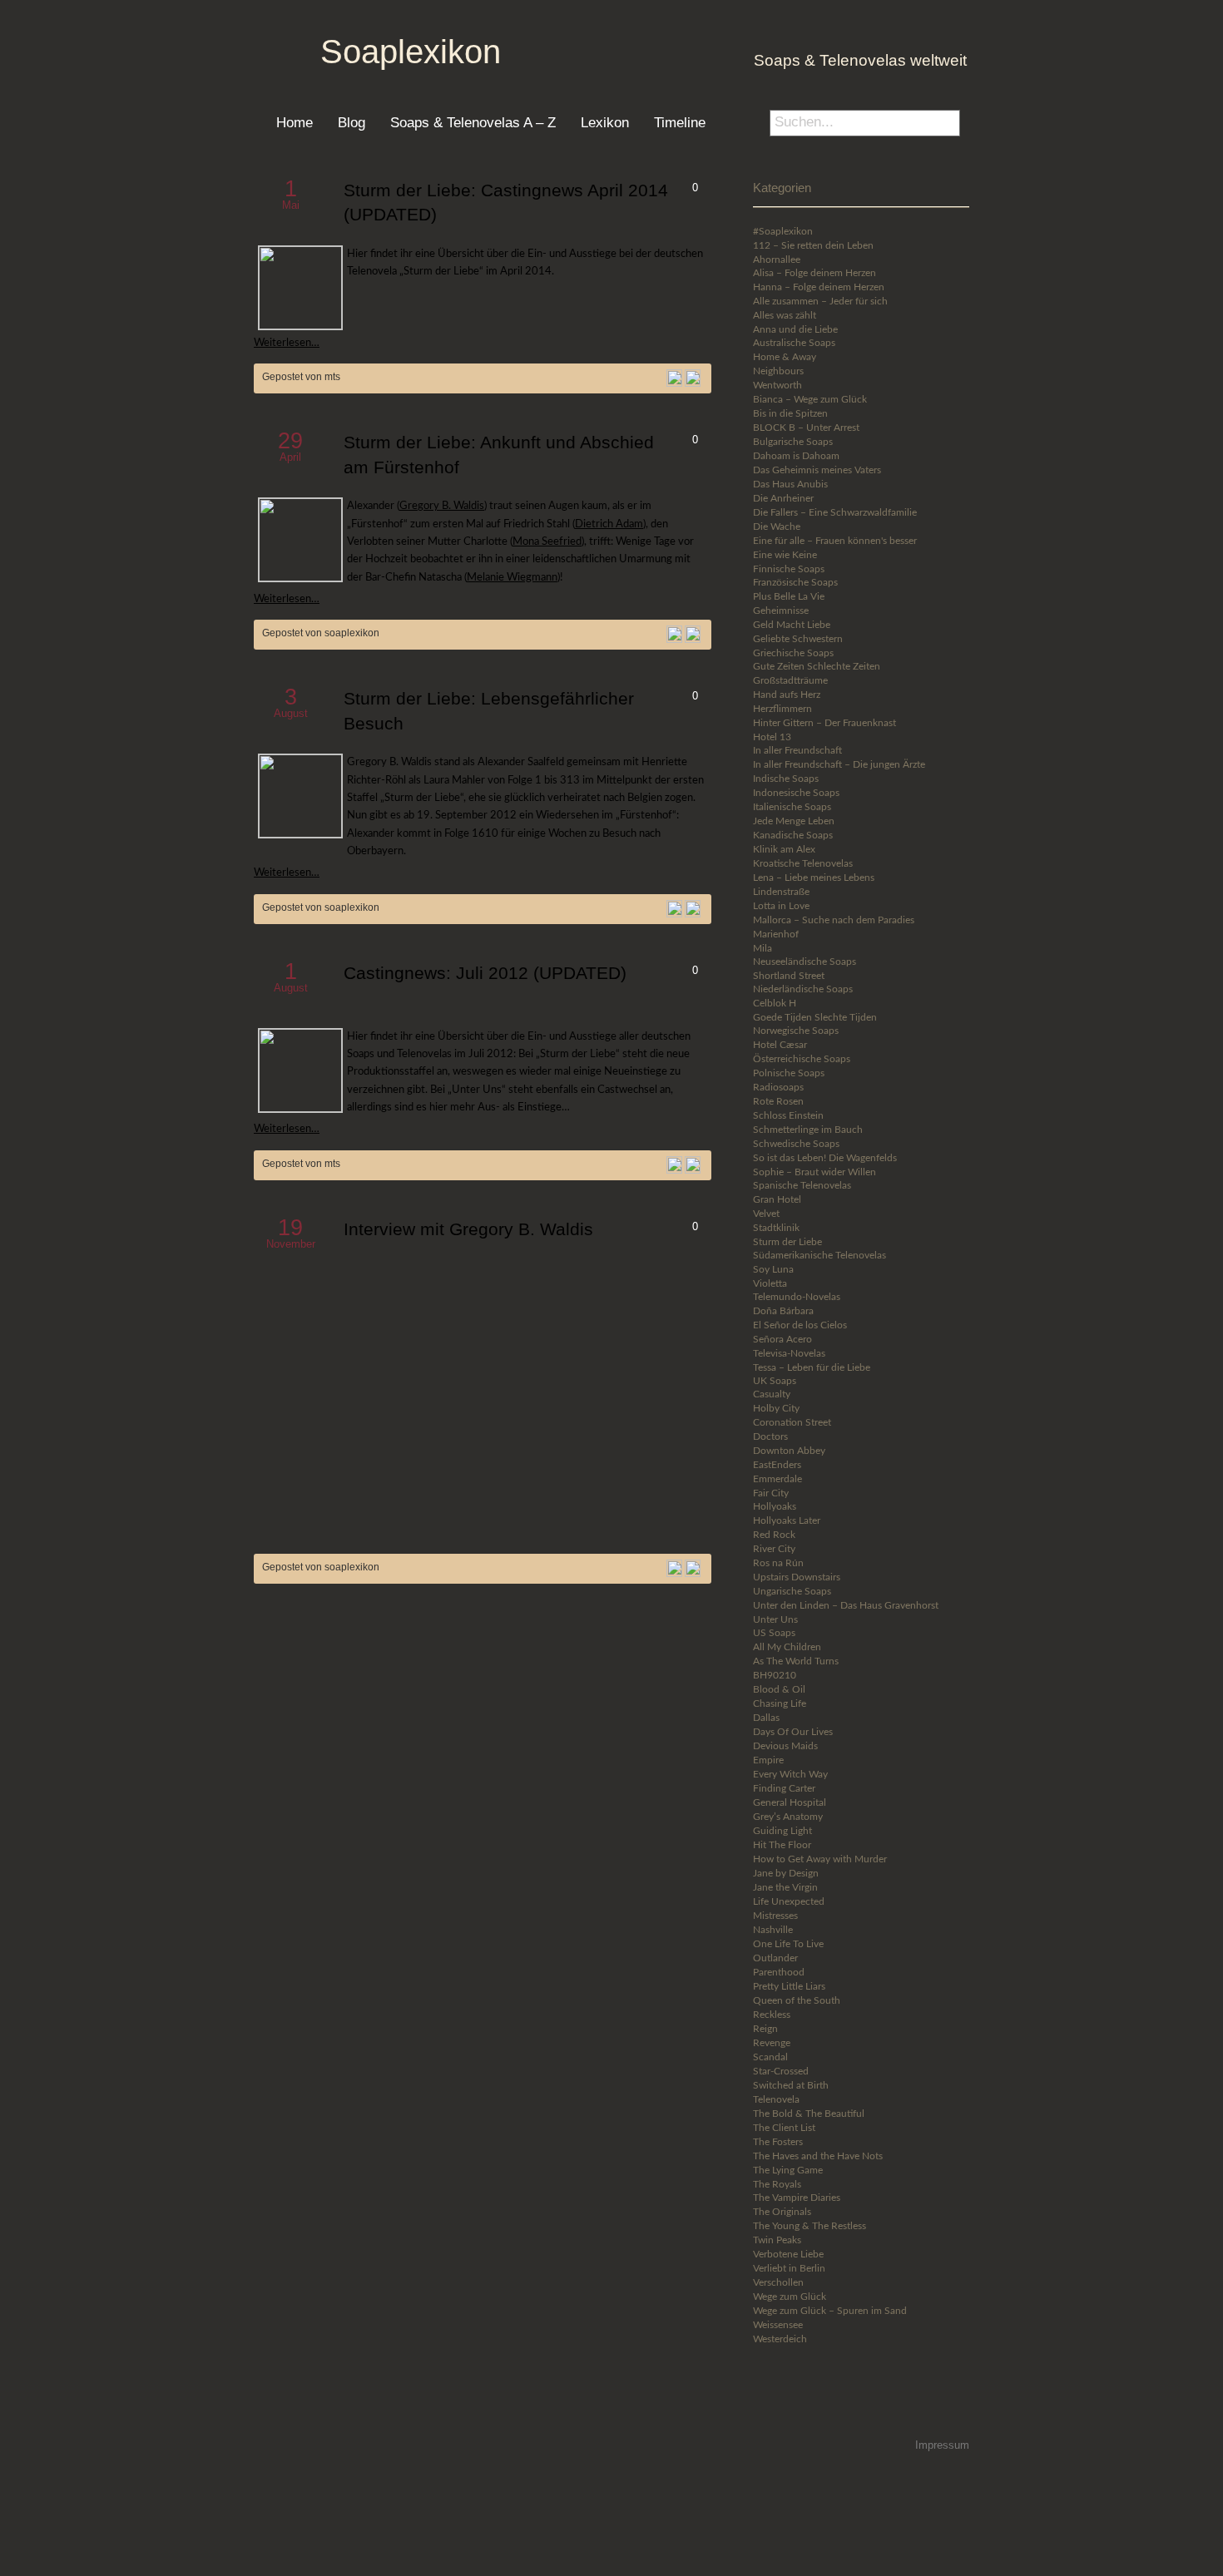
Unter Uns (775, 1619)
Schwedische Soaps (796, 1144)
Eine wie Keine (785, 555)
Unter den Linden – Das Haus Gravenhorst (846, 1605)
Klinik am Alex (784, 849)
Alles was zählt (785, 315)
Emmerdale (777, 1479)
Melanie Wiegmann (512, 577)
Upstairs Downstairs (797, 1577)
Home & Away (785, 357)
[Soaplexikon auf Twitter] (805, 2408)
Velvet (766, 1214)
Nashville (773, 1930)
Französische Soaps (795, 582)
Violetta (770, 1283)
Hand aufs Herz (787, 695)
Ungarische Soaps (792, 1591)
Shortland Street (789, 976)
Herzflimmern (782, 709)
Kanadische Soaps (793, 835)
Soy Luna (773, 1269)
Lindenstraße (781, 892)
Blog (352, 122)
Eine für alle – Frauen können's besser (835, 541)
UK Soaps (775, 1381)
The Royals (777, 2184)
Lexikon (605, 122)
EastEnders (777, 1465)
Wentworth (777, 385)
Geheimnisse (781, 611)
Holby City (776, 1408)
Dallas (766, 1718)
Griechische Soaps (793, 653)
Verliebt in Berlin (789, 2268)
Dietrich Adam (609, 524)
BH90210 (775, 1675)
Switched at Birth (791, 2085)
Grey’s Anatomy (788, 1817)
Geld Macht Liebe (792, 625)
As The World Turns (796, 1661)
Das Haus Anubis (790, 484)
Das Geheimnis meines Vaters (817, 470)
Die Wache (777, 527)
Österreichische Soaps (802, 1059)
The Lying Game (788, 2170)
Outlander (775, 1958)
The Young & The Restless (810, 2226)
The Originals (782, 2212)
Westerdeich (780, 2339)
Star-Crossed (781, 2071)
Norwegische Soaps (796, 1031)
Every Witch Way (790, 1774)
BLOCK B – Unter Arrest (806, 428)
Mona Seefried (547, 541)
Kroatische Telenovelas (803, 863)
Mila (763, 948)
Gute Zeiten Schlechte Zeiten (817, 666)
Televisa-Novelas (789, 1353)
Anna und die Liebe (795, 329)
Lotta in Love (781, 906)
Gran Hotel (777, 1199)
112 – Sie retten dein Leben (813, 245)
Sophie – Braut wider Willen (815, 1172)
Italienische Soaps (792, 807)
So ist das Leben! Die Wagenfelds (825, 1158)
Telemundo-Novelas (797, 1297)
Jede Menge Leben (794, 821)
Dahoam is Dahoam (796, 456)
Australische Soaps (794, 343)
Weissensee (778, 2325)
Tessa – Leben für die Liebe (812, 1367)
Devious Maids (785, 1746)
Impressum (942, 2445)
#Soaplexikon (783, 231)
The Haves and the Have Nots (818, 2156)
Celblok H (775, 1003)
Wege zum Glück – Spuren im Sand (830, 2311)
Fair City (771, 1493)
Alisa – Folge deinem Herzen (815, 273)
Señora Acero (782, 1339)
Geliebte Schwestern (798, 639)
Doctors (770, 1436)
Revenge (772, 2043)
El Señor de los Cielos (800, 1325)
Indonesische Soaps (796, 793)
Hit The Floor (782, 1845)
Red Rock (774, 1535)
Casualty (772, 1394)
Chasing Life (780, 1703)
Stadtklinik (776, 1228)
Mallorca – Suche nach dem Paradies (834, 920)
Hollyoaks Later (787, 1520)
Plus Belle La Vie (789, 596)
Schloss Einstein (788, 1115)
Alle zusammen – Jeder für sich (820, 301)
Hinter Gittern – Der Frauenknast (824, 723)
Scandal (770, 2057)
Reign (765, 2029)
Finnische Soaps (789, 569)
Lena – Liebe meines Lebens (814, 878)
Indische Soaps (786, 779)
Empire (768, 1760)
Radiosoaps (778, 1087)
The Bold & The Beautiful (809, 2114)
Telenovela (776, 2099)
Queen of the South (797, 2000)
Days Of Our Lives (793, 1732)
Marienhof (776, 934)
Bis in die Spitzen (790, 413)
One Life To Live (788, 1944)
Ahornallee (777, 260)
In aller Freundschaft (797, 750)
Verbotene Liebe (788, 2254)
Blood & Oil (779, 1689)
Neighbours (778, 371)
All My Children (787, 1647)
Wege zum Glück (790, 2297)
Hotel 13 (772, 737)
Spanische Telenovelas (802, 1185)
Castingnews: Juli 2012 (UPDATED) (485, 973)
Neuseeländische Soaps (805, 962)
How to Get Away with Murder (820, 1859)
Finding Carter (784, 1788)
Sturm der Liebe (787, 1242)
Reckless (772, 2015)
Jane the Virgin (785, 1887)
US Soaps (774, 1633)
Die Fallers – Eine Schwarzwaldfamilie (835, 512)
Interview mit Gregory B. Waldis (468, 1229)
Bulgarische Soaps (793, 442)
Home (295, 122)
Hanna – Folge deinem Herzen (819, 287)
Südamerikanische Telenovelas (819, 1255)
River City (774, 1549)
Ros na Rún (778, 1563)
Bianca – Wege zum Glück (810, 399)
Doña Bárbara (783, 1311)
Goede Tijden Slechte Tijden (815, 1017)
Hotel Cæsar (780, 1045)
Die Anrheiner (783, 498)
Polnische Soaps (789, 1073)
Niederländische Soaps (803, 989)
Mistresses (775, 1916)
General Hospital (790, 1802)
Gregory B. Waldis (442, 506)
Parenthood (779, 1972)
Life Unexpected (789, 1901)
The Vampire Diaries (797, 2198)
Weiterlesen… (287, 343)
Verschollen (778, 2282)
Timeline (680, 122)
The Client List (784, 2128)
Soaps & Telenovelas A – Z (473, 122)
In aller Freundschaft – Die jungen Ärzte (839, 764)
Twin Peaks (777, 2240)
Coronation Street (792, 1422)
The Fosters (778, 2142)
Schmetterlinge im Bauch (808, 1130)
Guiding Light (782, 1831)
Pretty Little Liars (789, 1986)
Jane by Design (786, 1873)
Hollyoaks (775, 1506)
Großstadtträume (790, 680)
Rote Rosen (778, 1101)
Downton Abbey (789, 1451)
